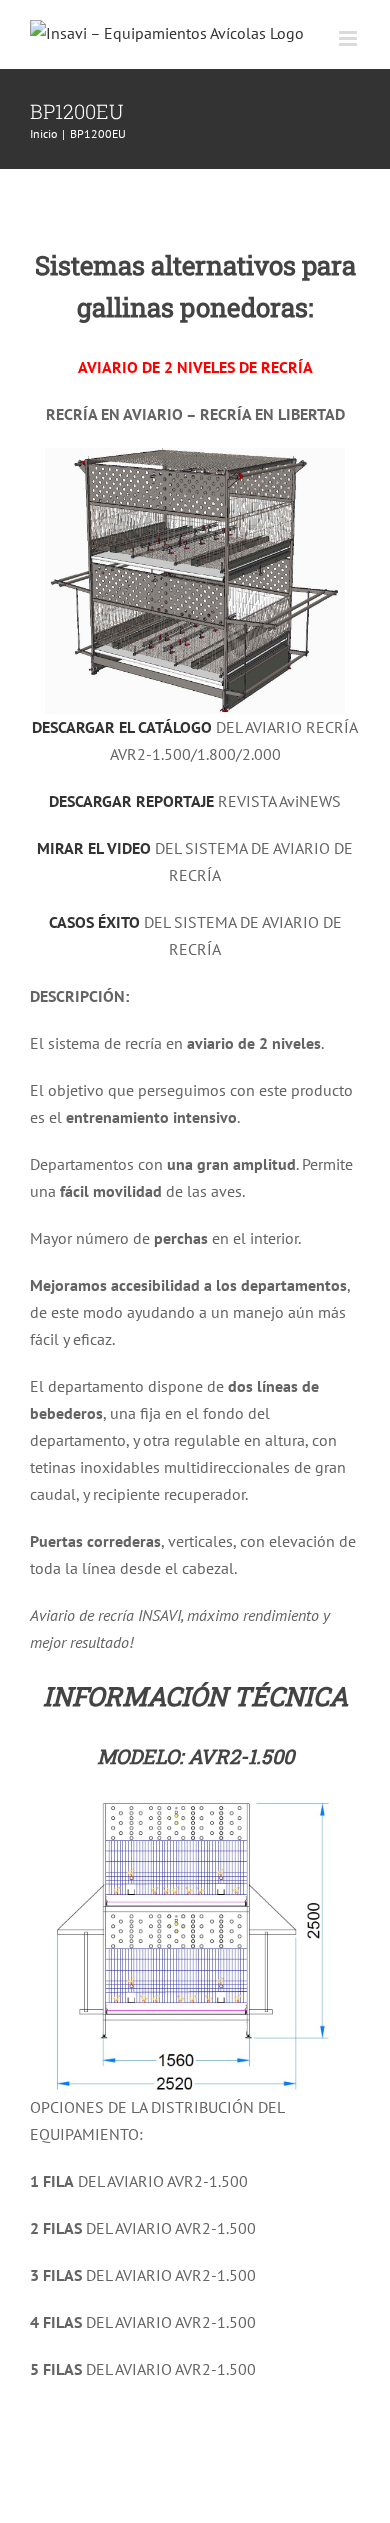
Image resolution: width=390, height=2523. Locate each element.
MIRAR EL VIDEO (94, 848)
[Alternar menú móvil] (349, 38)
